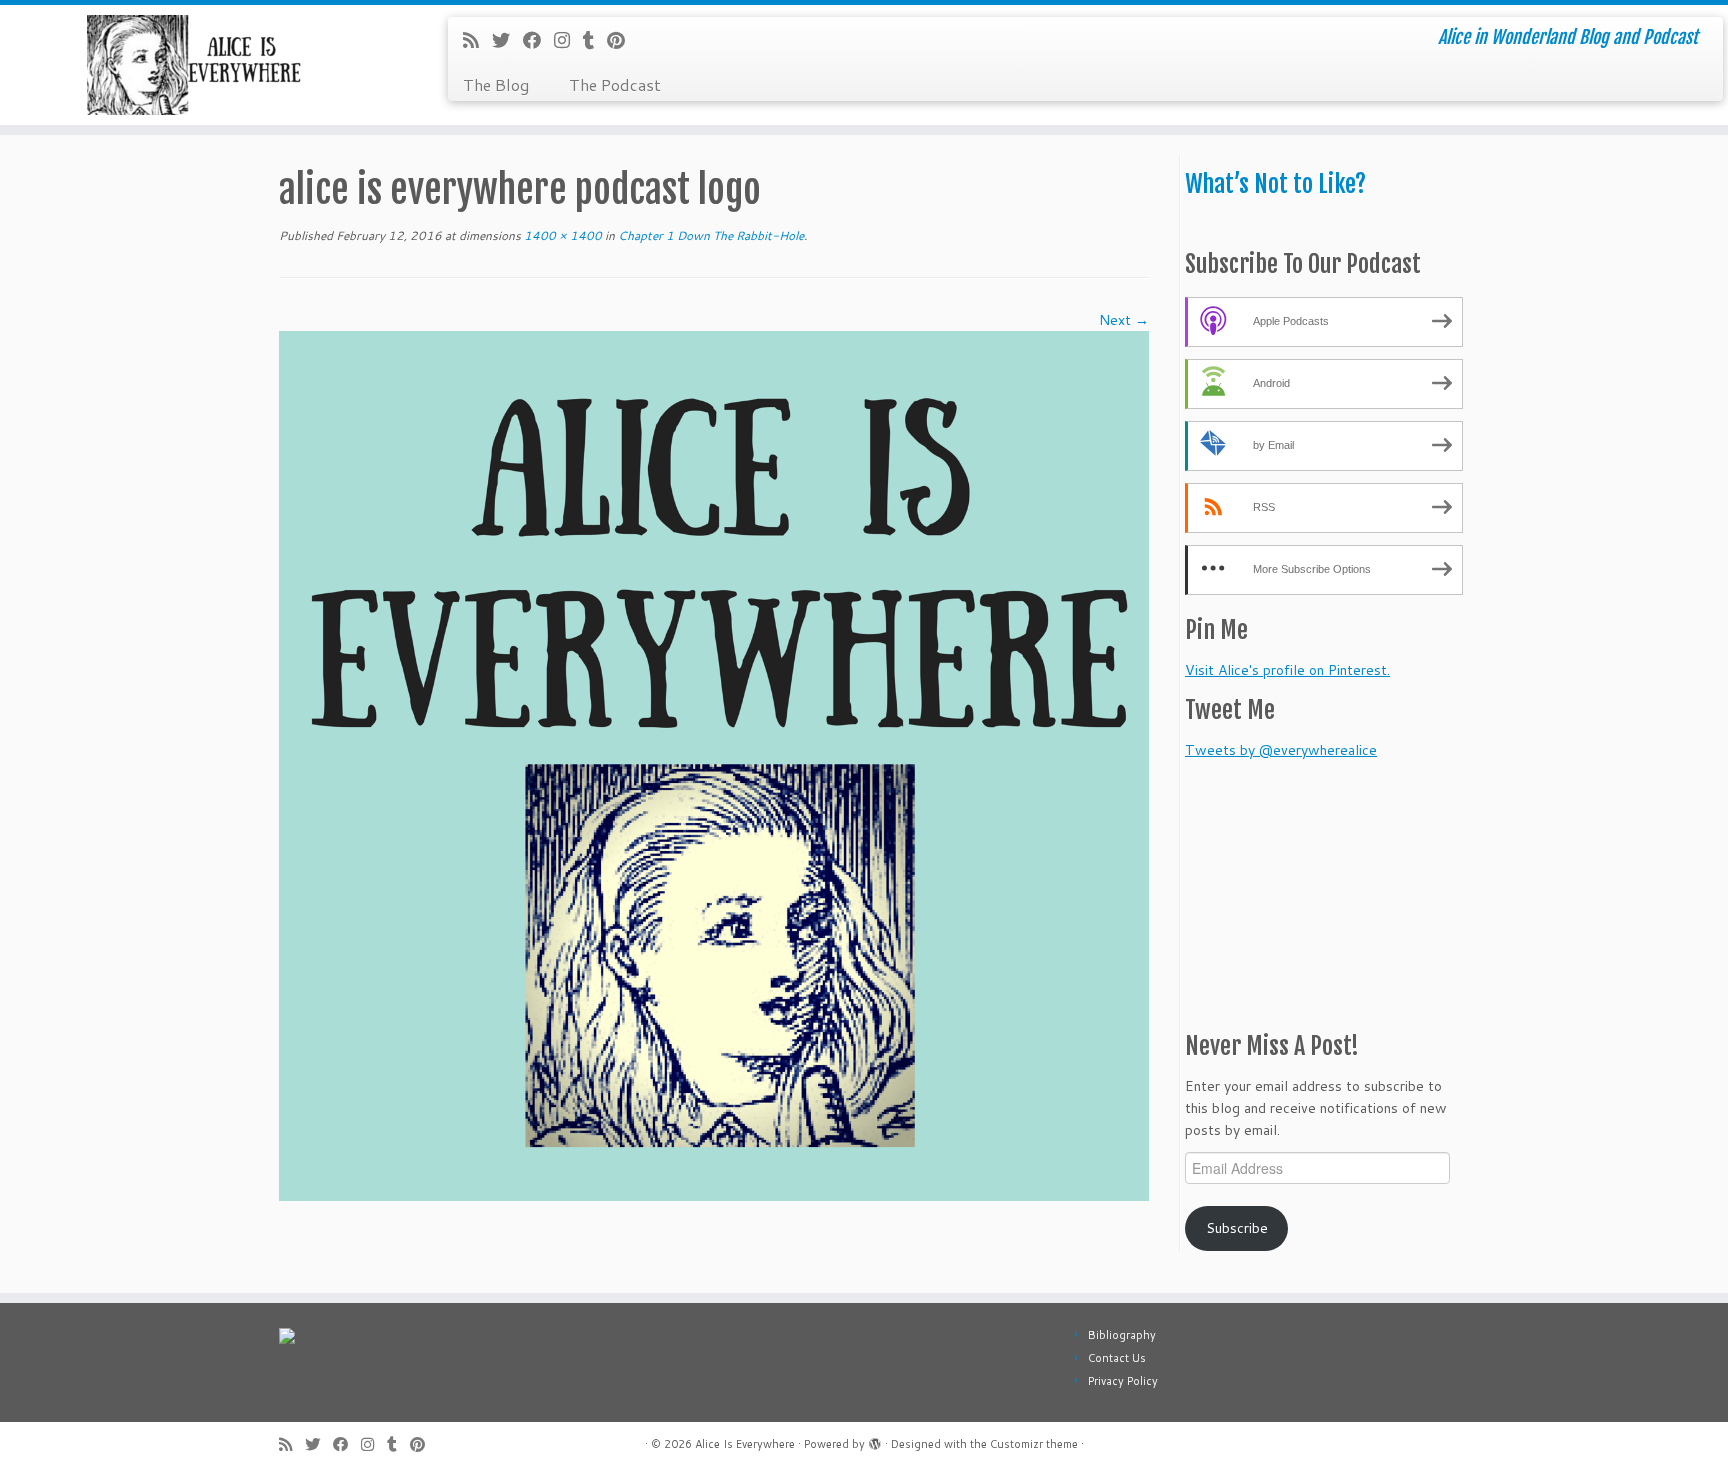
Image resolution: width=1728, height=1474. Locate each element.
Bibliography (1122, 1335)
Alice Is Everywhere (745, 1444)
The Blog (496, 84)
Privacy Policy (1123, 1381)
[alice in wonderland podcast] (714, 765)
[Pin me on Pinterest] (622, 40)
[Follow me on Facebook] (538, 40)
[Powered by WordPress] (875, 1440)
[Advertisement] (1310, 886)
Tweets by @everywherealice (1281, 750)
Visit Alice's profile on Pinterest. (1287, 670)
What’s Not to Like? (1275, 184)
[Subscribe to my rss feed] (477, 40)
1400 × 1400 (561, 235)
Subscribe (1237, 1228)
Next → (1124, 320)
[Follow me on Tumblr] (595, 40)
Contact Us (1117, 1358)
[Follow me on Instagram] (568, 40)
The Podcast (615, 84)
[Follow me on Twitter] (507, 40)
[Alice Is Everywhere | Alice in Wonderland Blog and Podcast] (199, 65)
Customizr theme (1034, 1444)
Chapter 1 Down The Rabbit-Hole (709, 235)
